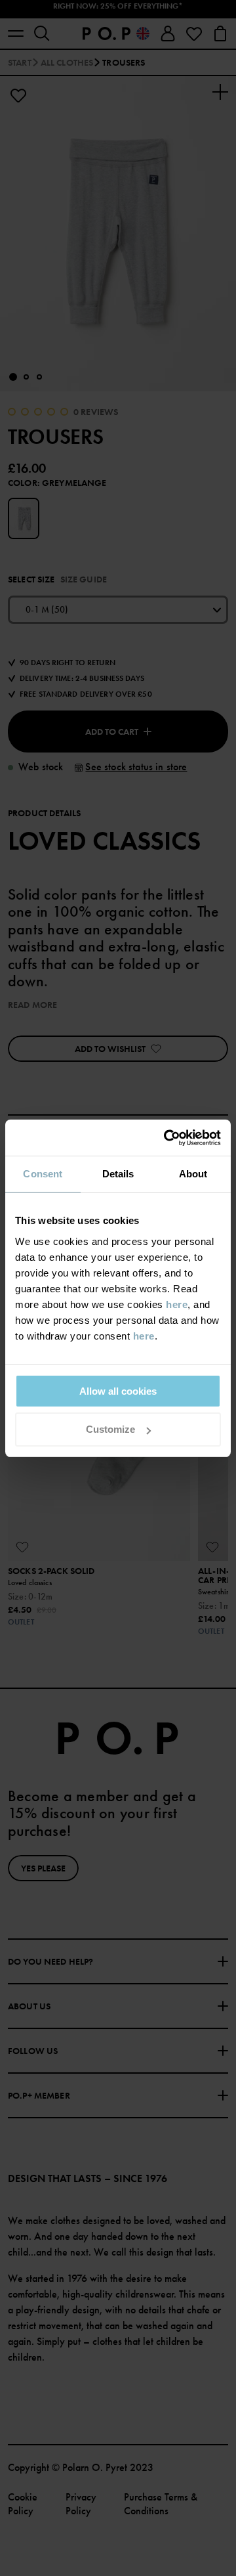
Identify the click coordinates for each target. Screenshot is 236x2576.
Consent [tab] (43, 1174)
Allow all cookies (118, 1391)
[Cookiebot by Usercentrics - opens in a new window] (167, 1138)
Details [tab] (118, 1174)
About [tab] (193, 1174)
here (177, 1304)
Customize (110, 1429)
